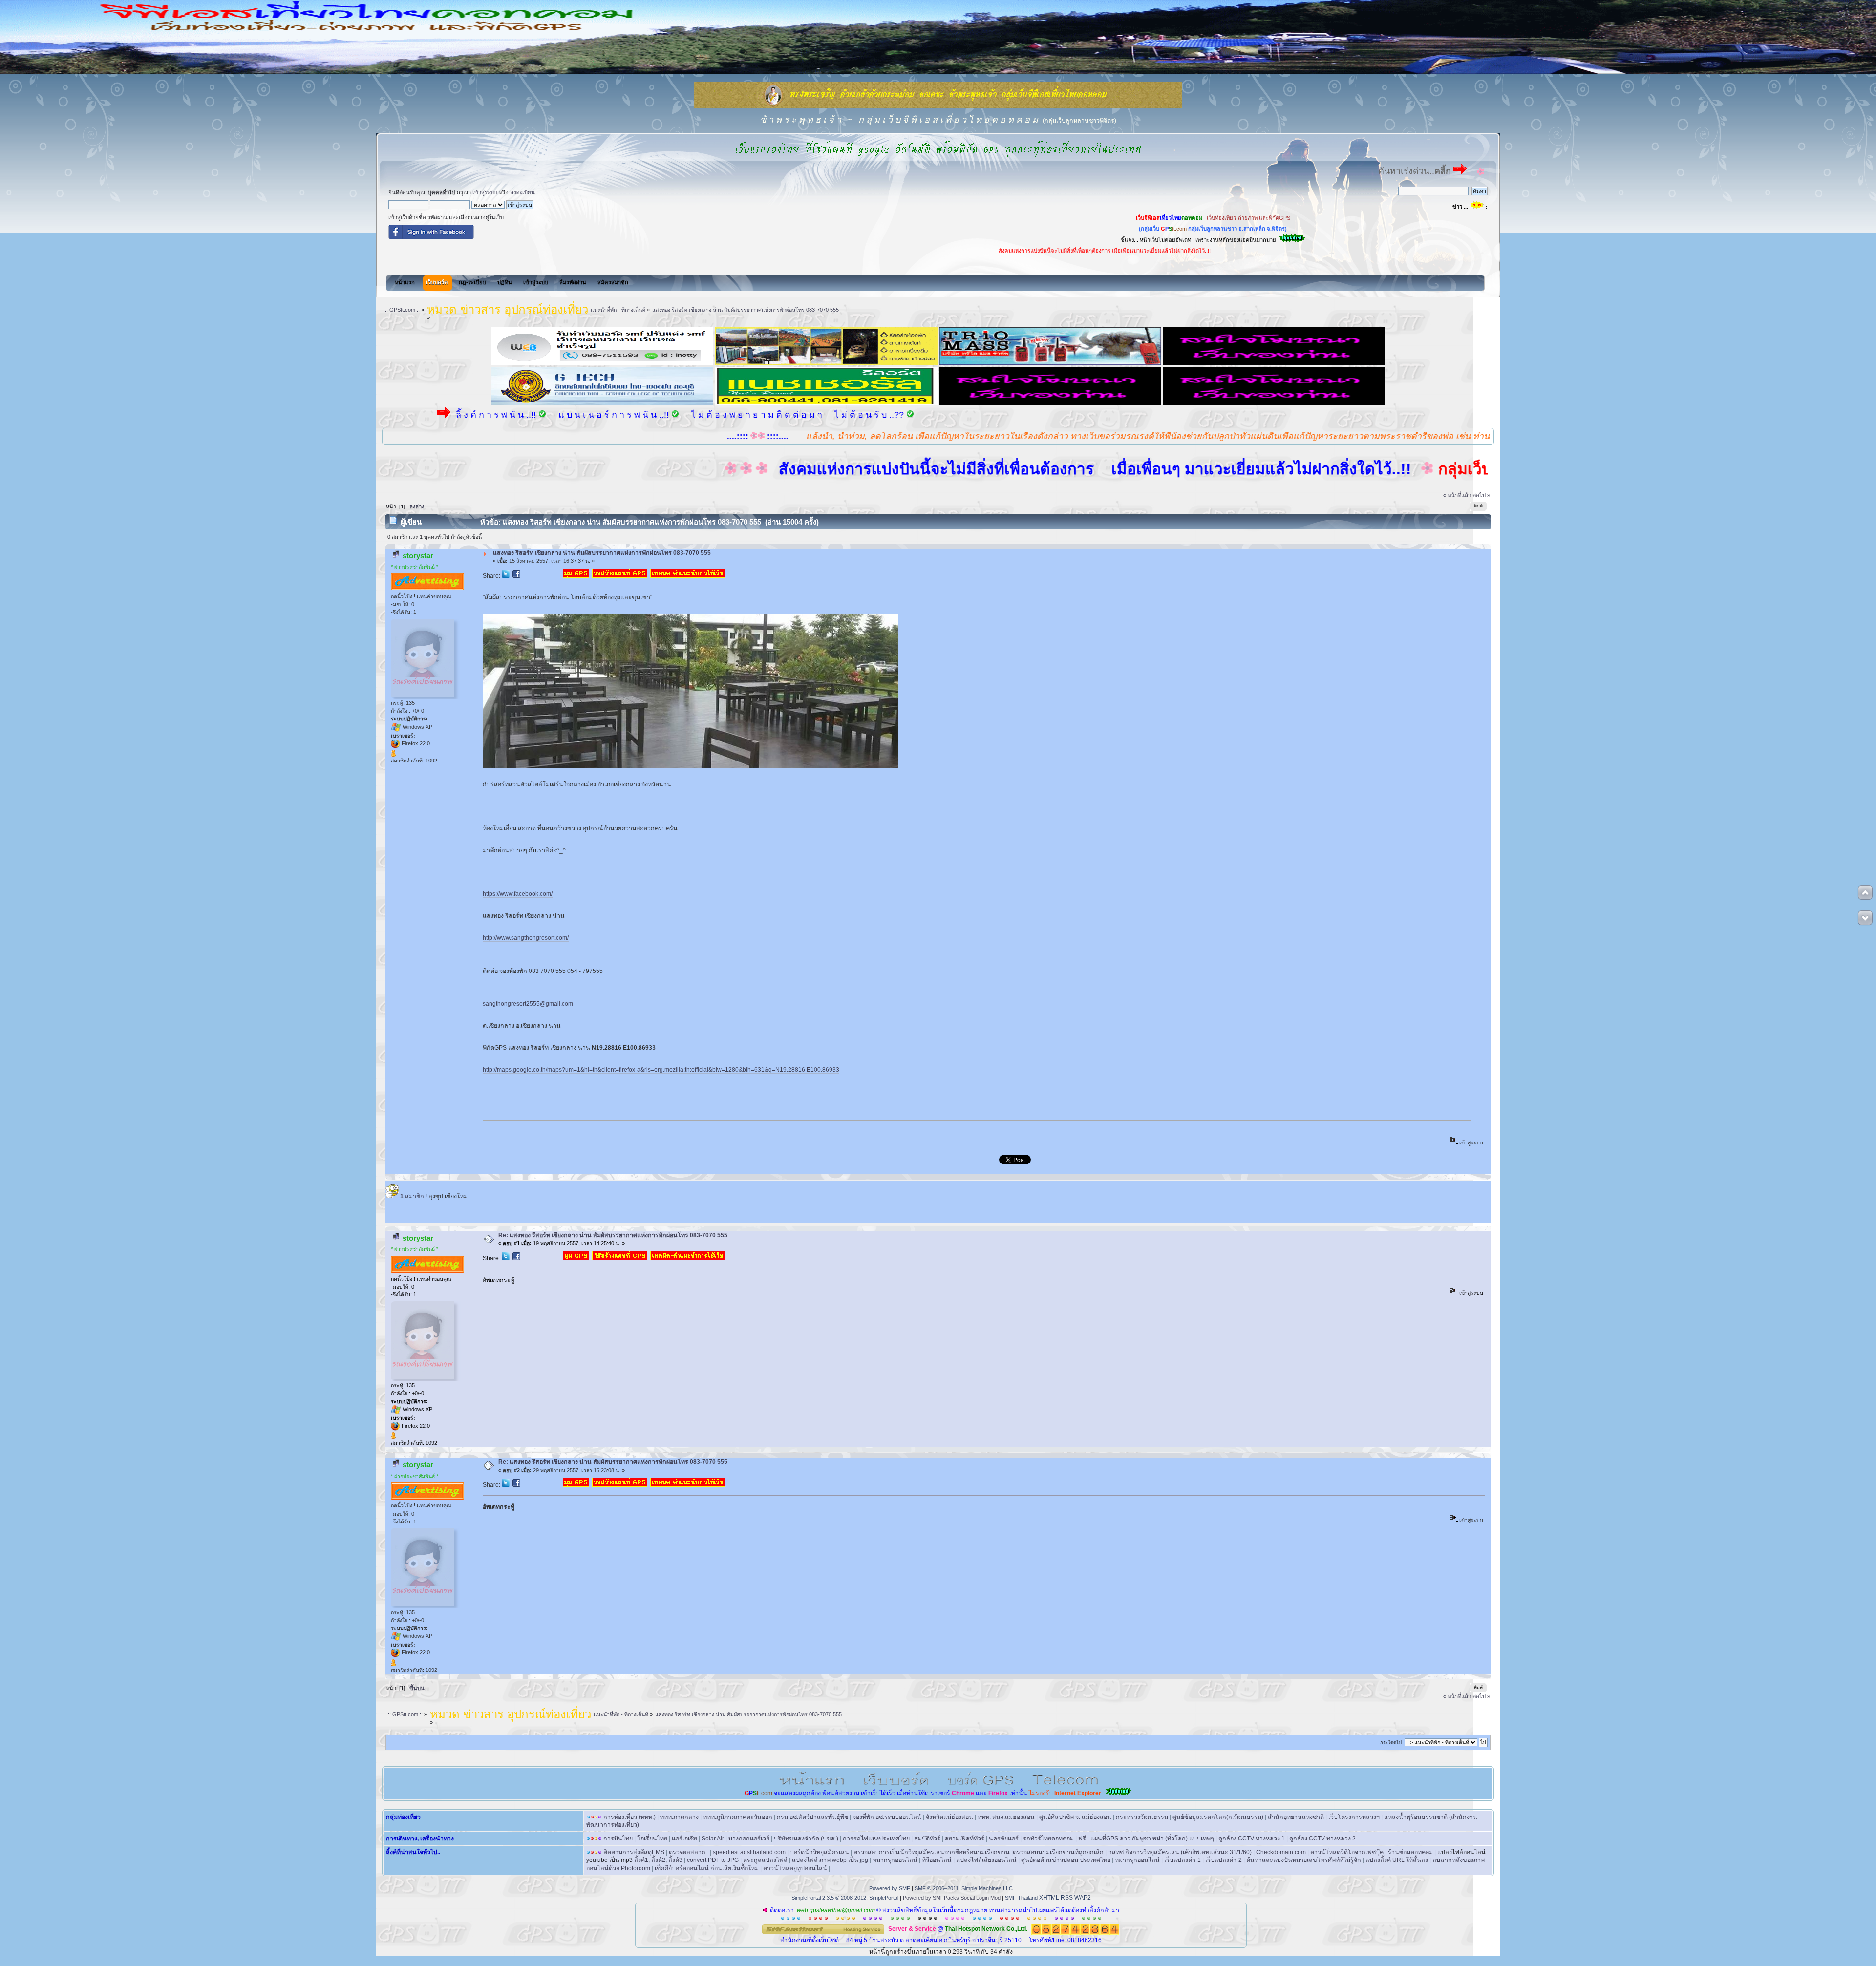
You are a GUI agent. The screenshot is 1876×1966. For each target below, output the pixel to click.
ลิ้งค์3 (675, 1860)
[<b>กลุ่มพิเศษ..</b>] (393, 755)
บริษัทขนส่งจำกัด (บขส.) (806, 1839)
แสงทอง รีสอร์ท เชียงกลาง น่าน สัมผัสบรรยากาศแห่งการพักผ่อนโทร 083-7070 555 (602, 553)
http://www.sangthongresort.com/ (526, 938)
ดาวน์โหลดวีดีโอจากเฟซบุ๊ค (1347, 1852)
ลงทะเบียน (522, 192)
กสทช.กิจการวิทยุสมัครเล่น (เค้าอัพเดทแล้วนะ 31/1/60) (1180, 1852)
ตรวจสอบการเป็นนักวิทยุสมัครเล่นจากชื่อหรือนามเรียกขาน (932, 1852)
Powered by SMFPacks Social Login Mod (952, 1898)
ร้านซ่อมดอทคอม (1410, 1852)
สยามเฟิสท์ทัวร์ (965, 1839)
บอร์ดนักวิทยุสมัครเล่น (820, 1852)
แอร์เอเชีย (684, 1839)
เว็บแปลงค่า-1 (1183, 1860)
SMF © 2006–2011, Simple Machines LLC (964, 1888)
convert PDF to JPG (713, 1860)
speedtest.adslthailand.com (749, 1852)
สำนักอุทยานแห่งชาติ (1296, 1817)
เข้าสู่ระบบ (485, 192)
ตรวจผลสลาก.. (689, 1852)
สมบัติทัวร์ (927, 1839)
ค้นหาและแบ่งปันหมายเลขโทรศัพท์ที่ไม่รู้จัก (1304, 1860)
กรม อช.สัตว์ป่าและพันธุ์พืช (812, 1817)
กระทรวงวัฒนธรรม (1142, 1817)
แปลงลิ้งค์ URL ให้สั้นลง (1397, 1860)
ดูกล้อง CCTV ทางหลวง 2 (1322, 1839)
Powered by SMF (890, 1888)
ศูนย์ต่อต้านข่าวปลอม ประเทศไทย (1066, 1860)
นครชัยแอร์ (1004, 1839)
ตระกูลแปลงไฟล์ (765, 1860)
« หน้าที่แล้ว (1457, 495)
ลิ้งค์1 (641, 1860)
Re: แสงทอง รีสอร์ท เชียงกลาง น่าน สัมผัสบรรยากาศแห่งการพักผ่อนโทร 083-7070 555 (613, 1235)
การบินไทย (618, 1839)
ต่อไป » (1481, 495)
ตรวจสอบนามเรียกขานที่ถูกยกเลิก (1058, 1852)
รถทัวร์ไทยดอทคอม (1048, 1839)
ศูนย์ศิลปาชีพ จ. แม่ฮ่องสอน (1075, 1817)
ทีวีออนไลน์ (937, 1860)
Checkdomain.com (1281, 1852)
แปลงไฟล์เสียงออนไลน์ (986, 1860)
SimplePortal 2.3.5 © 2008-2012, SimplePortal (845, 1898)
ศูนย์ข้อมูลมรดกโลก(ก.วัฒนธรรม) (1218, 1817)
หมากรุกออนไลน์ (895, 1860)
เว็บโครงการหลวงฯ (1354, 1817)
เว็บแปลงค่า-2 (1224, 1860)
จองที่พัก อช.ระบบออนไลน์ (887, 1817)
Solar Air (713, 1839)
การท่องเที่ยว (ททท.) (629, 1817)
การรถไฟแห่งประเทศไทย (876, 1839)
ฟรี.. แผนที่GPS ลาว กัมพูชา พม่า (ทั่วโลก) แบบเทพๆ (1146, 1839)
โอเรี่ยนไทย (652, 1839)
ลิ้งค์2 (658, 1860)
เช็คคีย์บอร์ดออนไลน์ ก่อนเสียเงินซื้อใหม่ (707, 1868)
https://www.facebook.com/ (518, 894)
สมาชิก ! (414, 1196)
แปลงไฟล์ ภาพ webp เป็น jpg (830, 1860)
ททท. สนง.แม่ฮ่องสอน (1006, 1817)
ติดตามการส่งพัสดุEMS (634, 1852)
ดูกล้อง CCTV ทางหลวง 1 (1252, 1839)
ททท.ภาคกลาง (679, 1817)
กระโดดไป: (1392, 1743)
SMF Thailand (1021, 1898)
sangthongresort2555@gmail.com (528, 1004)
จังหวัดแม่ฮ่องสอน (949, 1817)
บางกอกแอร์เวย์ (749, 1839)
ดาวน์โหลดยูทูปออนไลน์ (795, 1868)
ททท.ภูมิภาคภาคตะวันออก (738, 1817)
